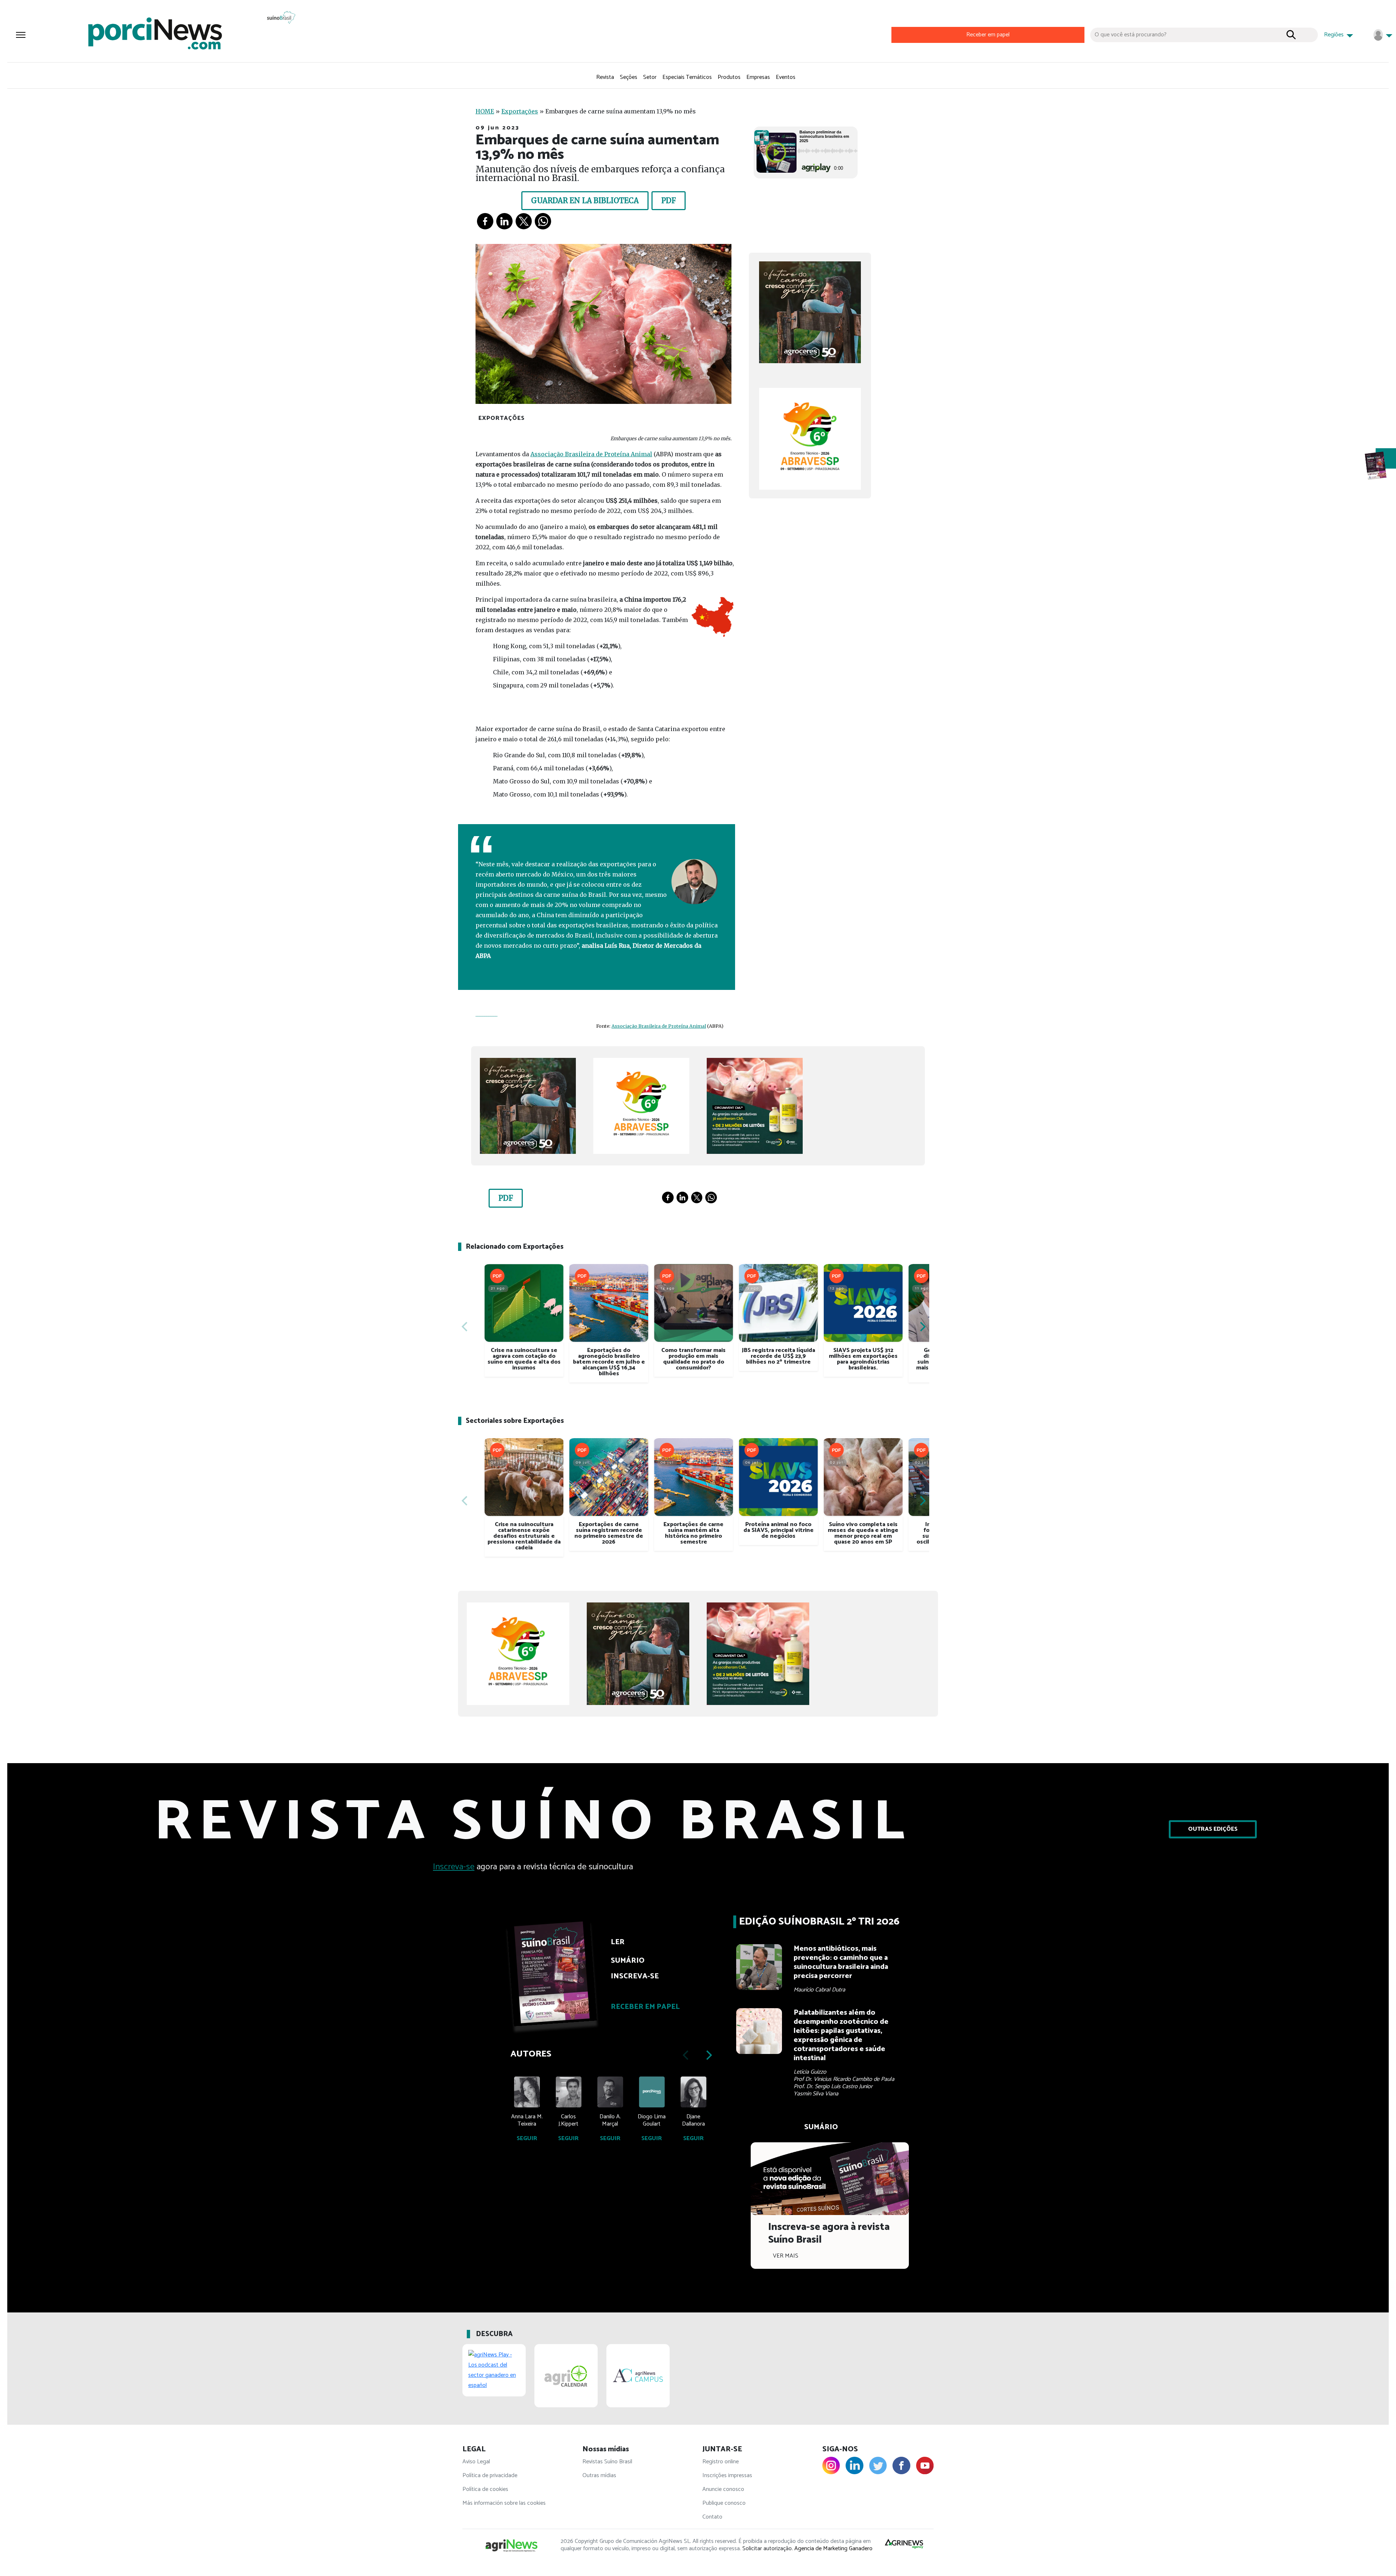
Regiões (1335, 35)
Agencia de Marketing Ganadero (833, 2549)
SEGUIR (527, 2138)
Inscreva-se (454, 1867)
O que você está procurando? (1131, 35)
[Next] (922, 1327)
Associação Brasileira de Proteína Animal (591, 454)
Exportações (520, 111)
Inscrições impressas (727, 2475)
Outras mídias (599, 2475)
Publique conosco (724, 2503)
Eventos (786, 77)
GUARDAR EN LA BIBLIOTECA (585, 200)
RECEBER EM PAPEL (645, 2007)
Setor (650, 77)
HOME (485, 111)
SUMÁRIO (628, 1961)
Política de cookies (485, 2489)
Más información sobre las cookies (504, 2503)
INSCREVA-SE (635, 1976)
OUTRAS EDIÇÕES (1213, 1829)
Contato (712, 2517)
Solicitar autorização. (768, 2549)
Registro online (721, 2462)
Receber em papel (988, 35)
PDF (669, 200)
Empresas (758, 77)
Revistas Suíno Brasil (607, 2462)
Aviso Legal (476, 2462)
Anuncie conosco (723, 2489)
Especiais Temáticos (687, 77)
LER (618, 1942)
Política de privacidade (490, 2475)
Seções (629, 77)
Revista (605, 77)
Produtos (729, 77)
